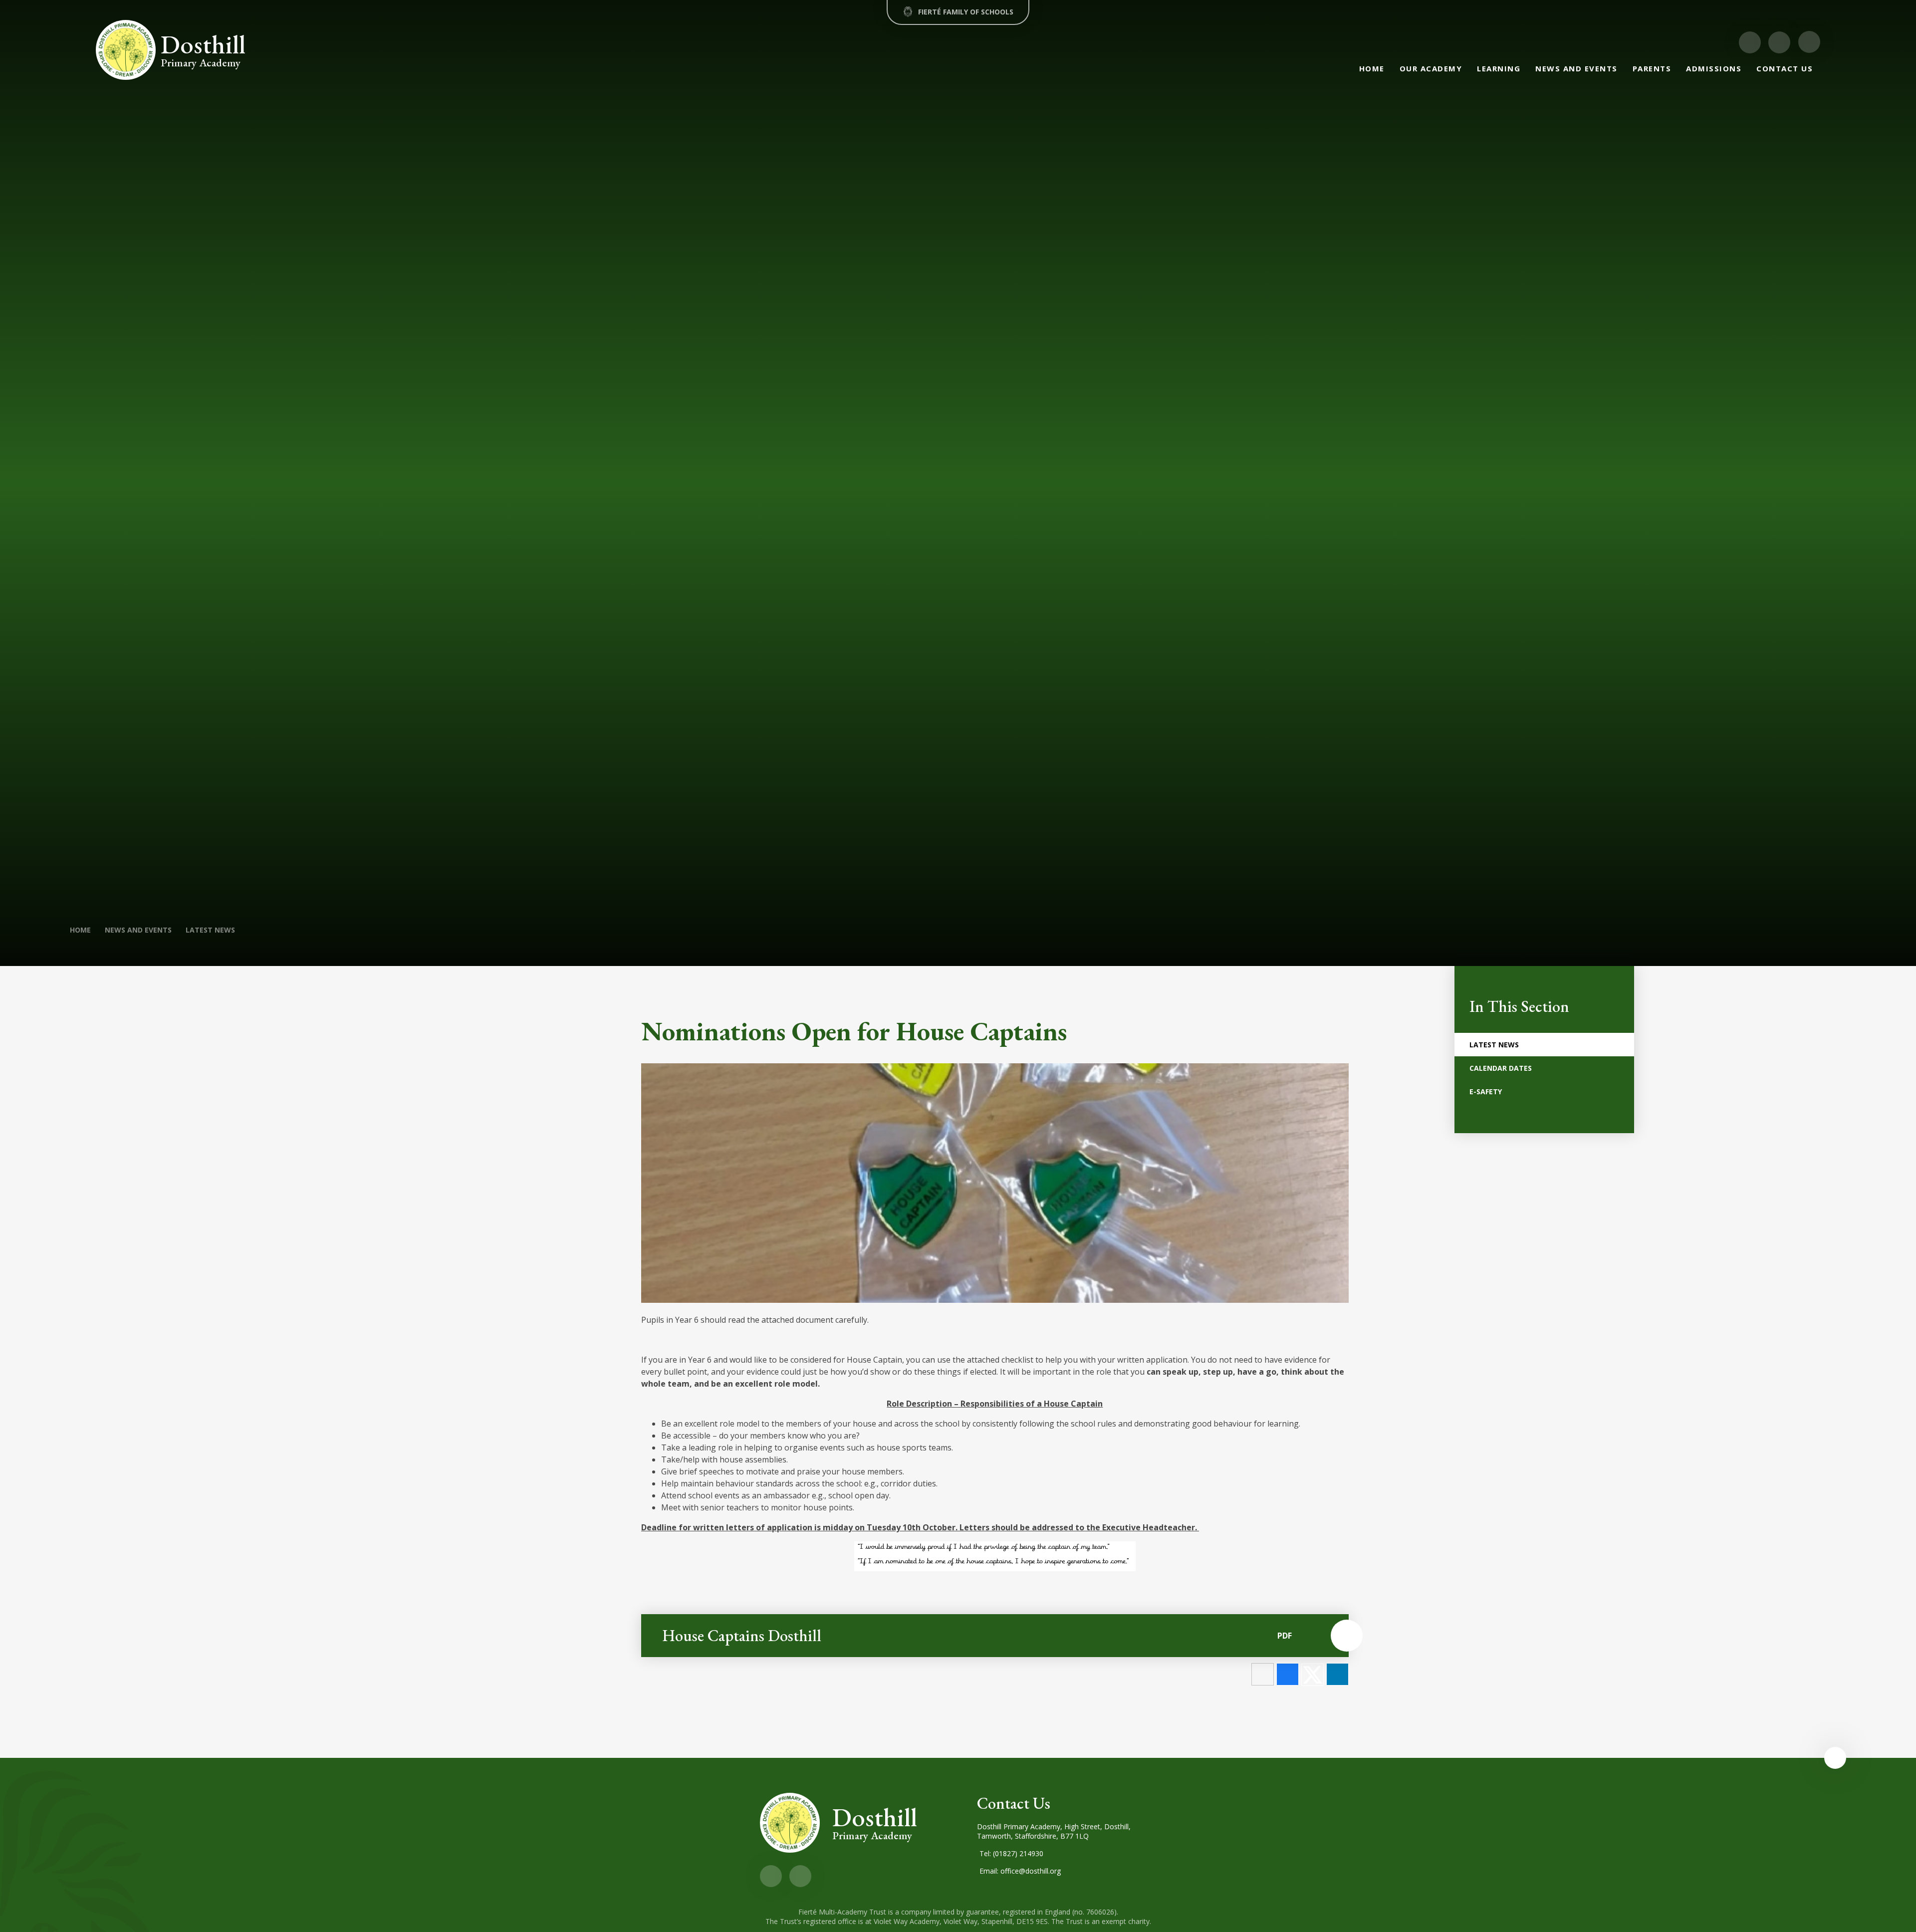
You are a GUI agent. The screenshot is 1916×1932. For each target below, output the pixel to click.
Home (80, 930)
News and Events (138, 930)
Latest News (210, 930)
